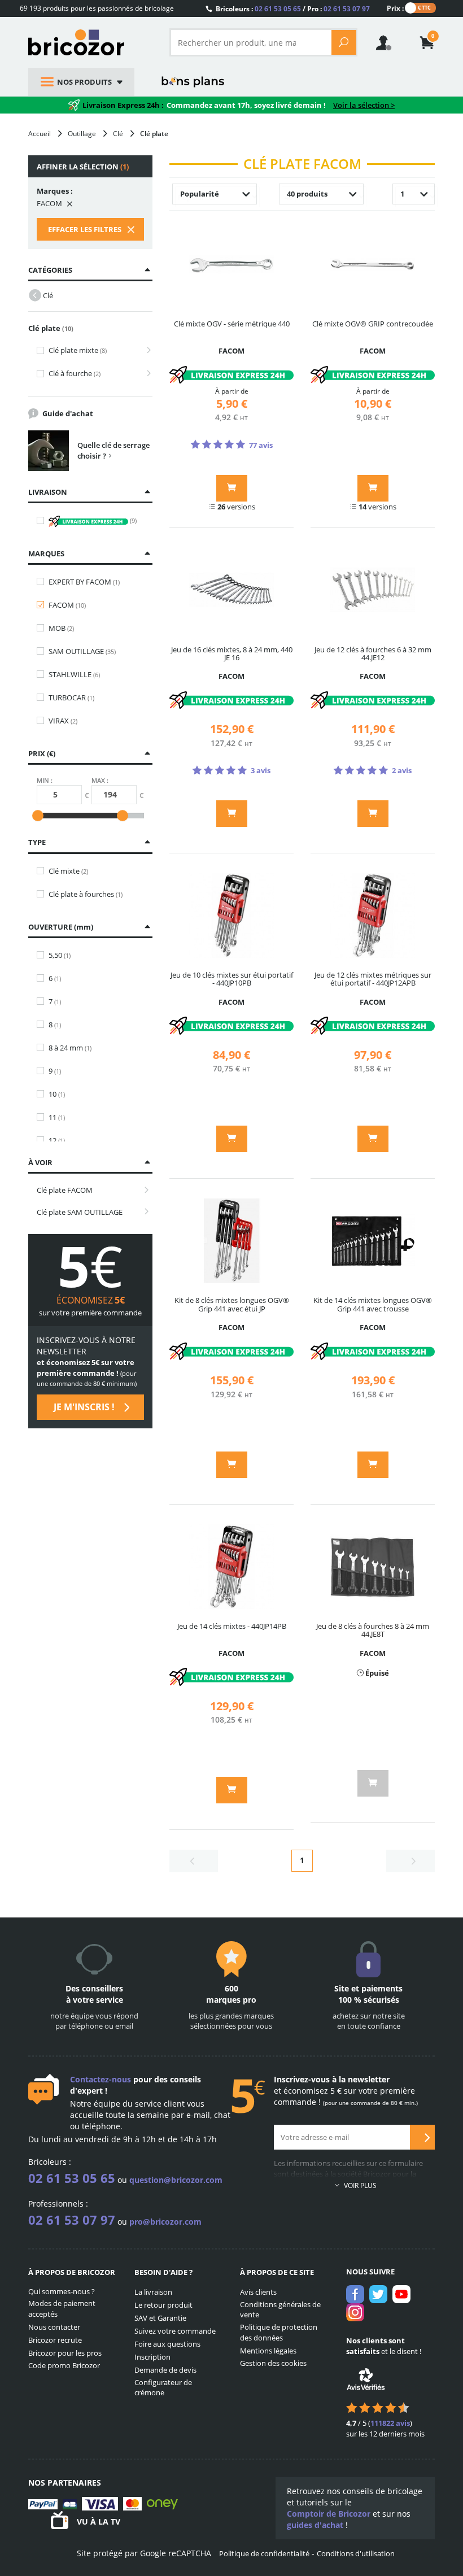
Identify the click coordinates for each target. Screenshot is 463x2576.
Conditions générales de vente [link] (280, 2310)
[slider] (38, 816)
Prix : (395, 8)
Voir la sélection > (364, 105)
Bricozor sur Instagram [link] (355, 2312)
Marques (46, 553)
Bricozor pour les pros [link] (65, 2353)
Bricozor (90, 42)
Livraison (48, 492)
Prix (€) (42, 753)
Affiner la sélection (83, 167)
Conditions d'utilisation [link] (356, 2553)
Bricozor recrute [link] (55, 2340)
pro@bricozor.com (165, 2222)
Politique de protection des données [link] (279, 2332)
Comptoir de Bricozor (329, 2514)
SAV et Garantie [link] (160, 2318)
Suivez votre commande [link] (175, 2331)
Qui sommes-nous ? (62, 2291)
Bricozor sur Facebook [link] (355, 2294)
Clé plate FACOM (65, 1190)
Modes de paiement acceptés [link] (62, 2309)
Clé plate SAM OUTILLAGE (80, 1212)
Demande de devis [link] (165, 2370)
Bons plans (193, 82)
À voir (40, 1162)
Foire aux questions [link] (167, 2344)
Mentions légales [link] (268, 2351)
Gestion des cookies (273, 2363)
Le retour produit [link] (163, 2305)
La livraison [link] (153, 2292)
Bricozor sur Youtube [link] (401, 2294)
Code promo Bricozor (64, 2365)
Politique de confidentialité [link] (264, 2553)
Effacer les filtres (86, 229)
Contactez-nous (101, 2079)
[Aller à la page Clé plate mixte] (145, 350)
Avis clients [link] (258, 2292)
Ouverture (60, 927)
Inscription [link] (152, 2357)
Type (37, 842)
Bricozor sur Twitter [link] (378, 2294)
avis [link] (390, 2423)
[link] (427, 44)
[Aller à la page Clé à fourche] (145, 374)
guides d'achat (315, 2525)
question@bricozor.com (176, 2180)
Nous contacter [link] (54, 2327)
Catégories (50, 270)
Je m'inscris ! (85, 1407)
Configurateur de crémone (163, 2388)
